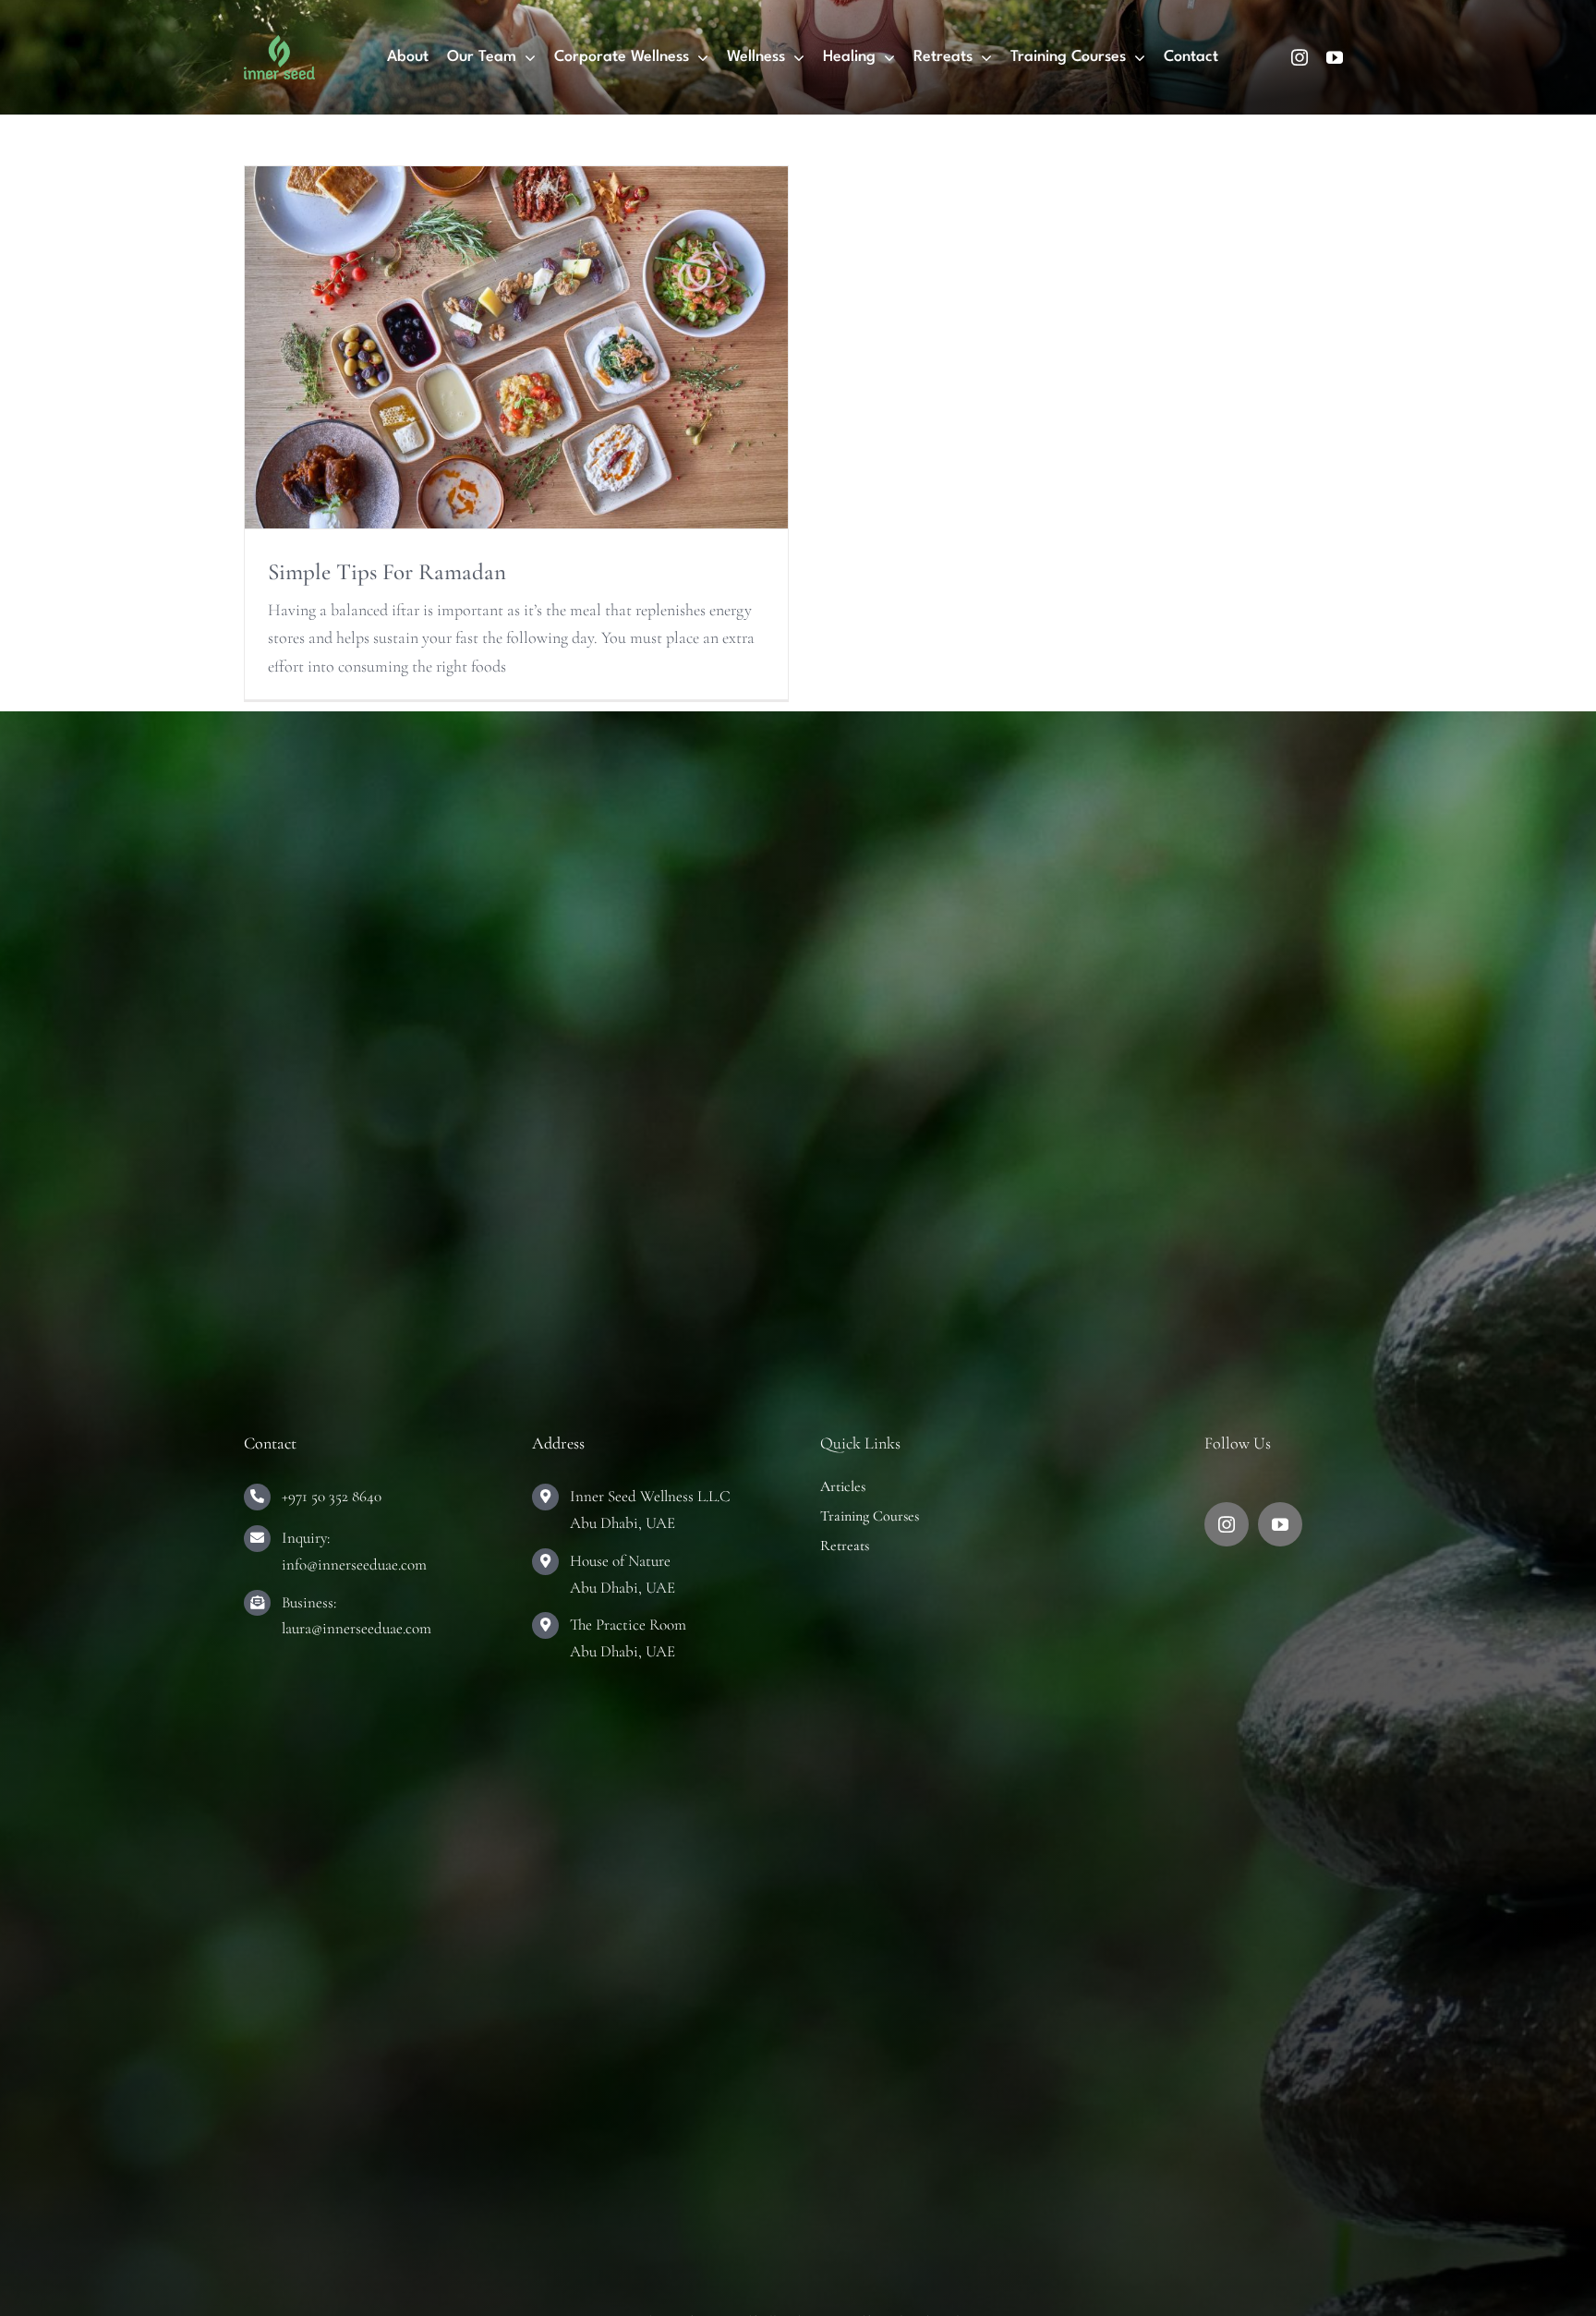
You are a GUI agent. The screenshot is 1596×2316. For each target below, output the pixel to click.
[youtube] (1335, 57)
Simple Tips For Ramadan (387, 572)
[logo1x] (279, 43)
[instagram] (1300, 57)
